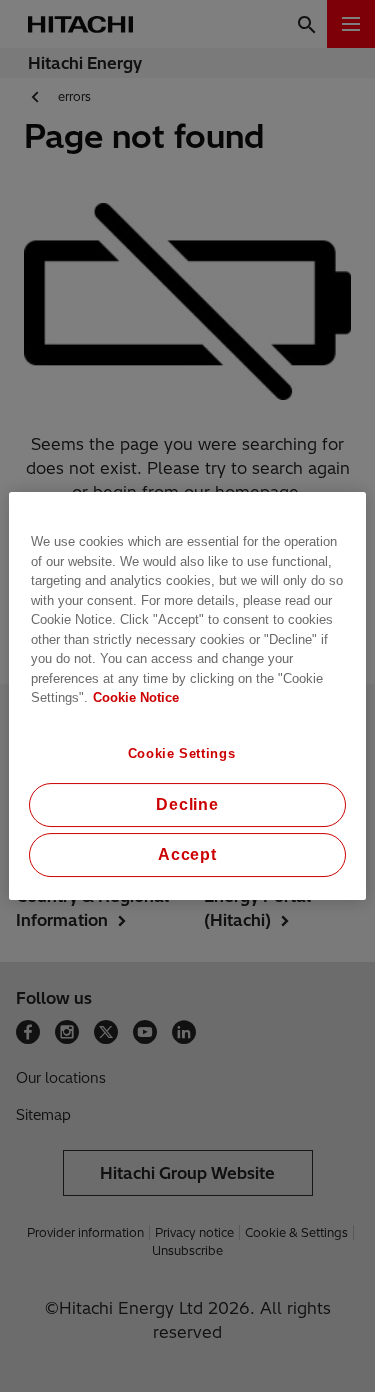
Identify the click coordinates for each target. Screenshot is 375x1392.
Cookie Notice (136, 697)
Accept (187, 854)
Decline (187, 804)
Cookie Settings (182, 753)
